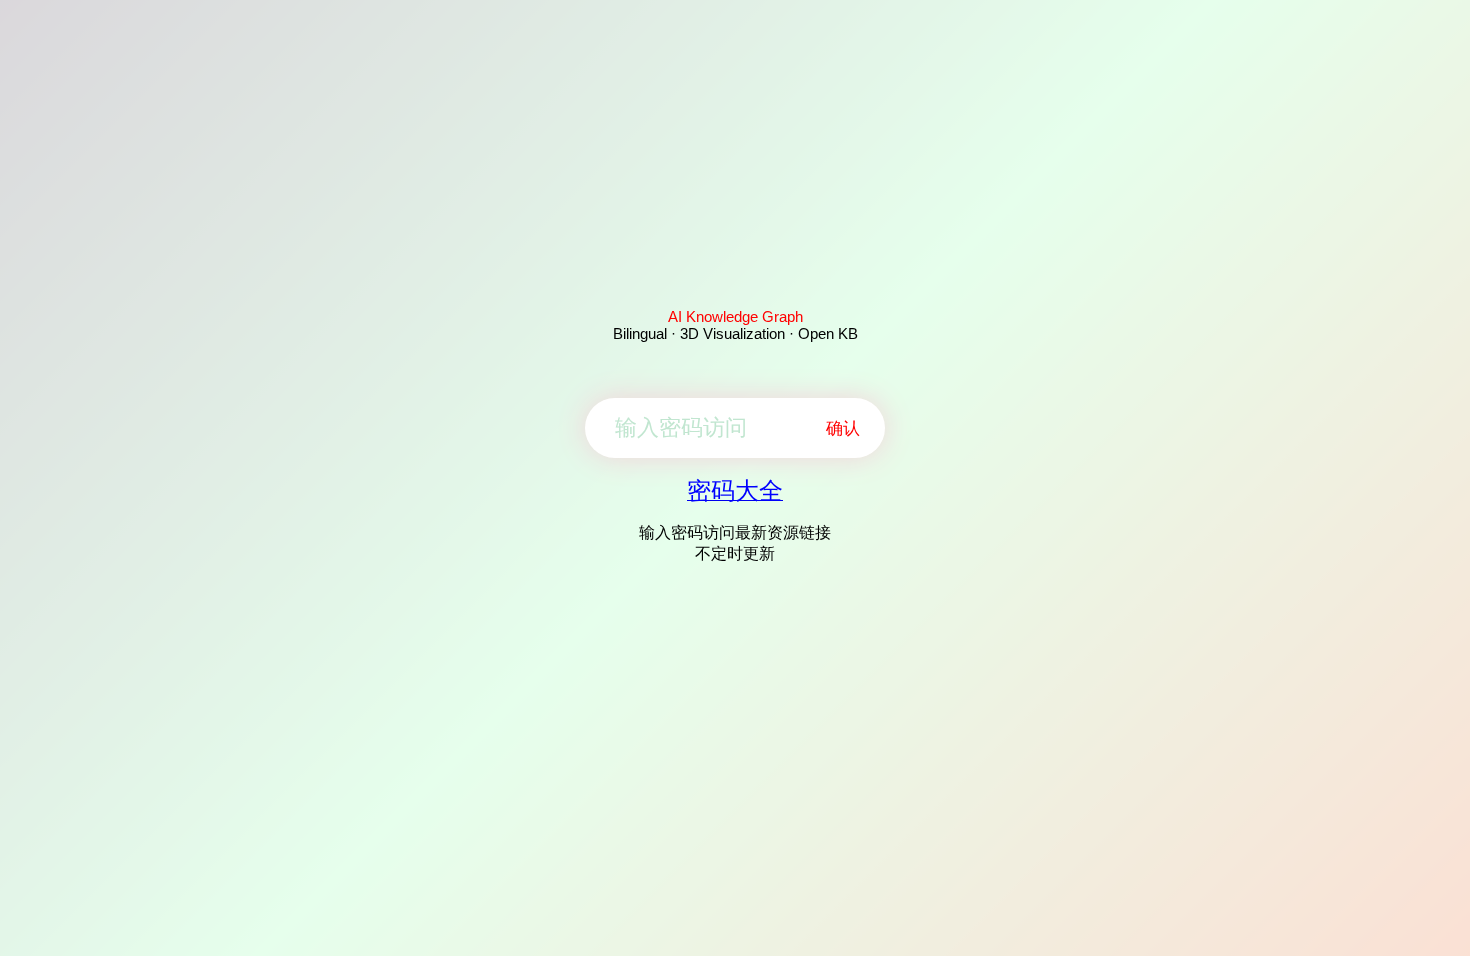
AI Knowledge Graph (735, 316)
